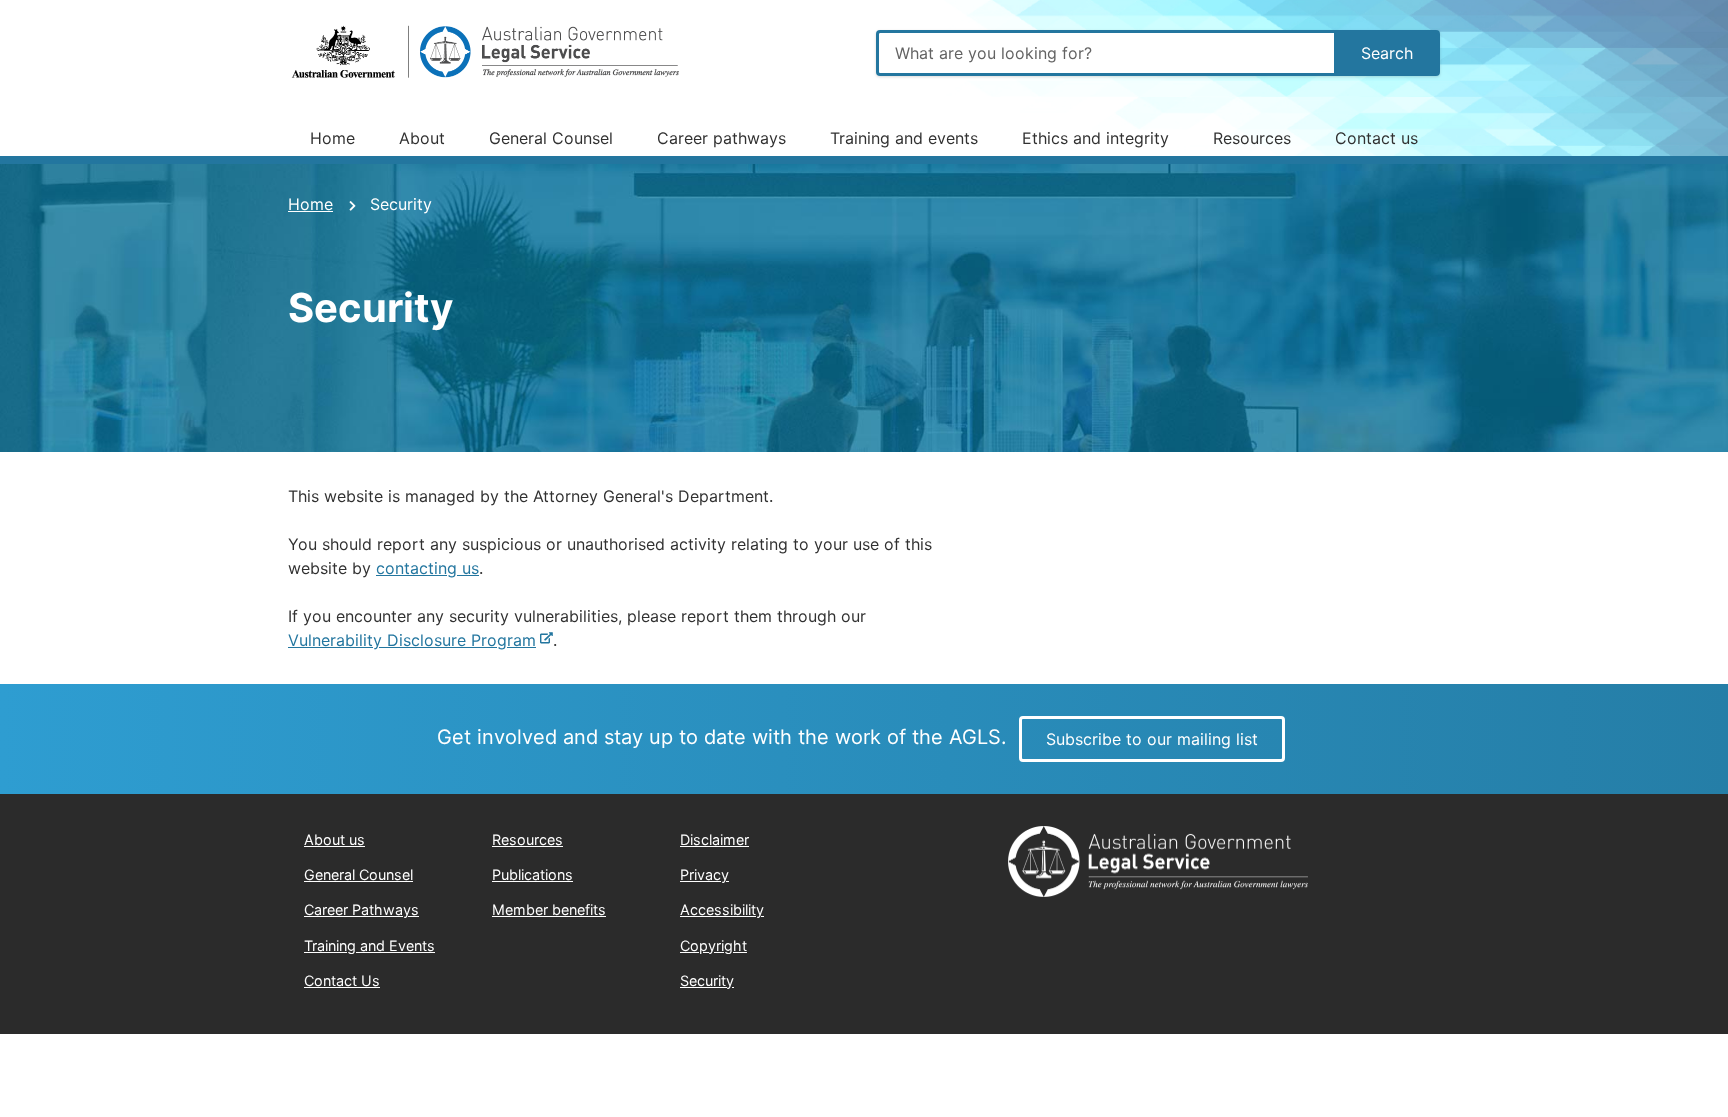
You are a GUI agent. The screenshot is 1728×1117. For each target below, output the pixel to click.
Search (1387, 53)
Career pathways (721, 138)
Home (332, 138)
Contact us (1376, 138)
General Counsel (551, 138)
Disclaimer (714, 839)
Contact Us (342, 980)
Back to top (1637, 1082)
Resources (1252, 138)
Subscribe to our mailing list (1152, 739)
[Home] (488, 53)
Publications (532, 874)
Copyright (713, 945)
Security (707, 980)
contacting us (427, 568)
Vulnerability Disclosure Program (412, 640)
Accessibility (722, 909)
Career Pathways (361, 909)
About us (334, 839)
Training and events (904, 138)
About (422, 138)
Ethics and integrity (1095, 138)
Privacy (704, 874)
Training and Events (369, 945)
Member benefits (549, 909)
